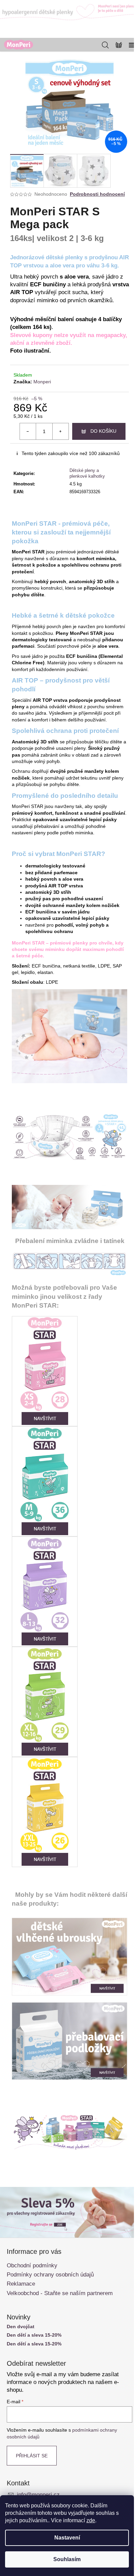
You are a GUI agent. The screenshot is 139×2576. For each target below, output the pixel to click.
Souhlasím (67, 2559)
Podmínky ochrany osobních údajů (50, 2275)
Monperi (42, 382)
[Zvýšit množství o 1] (60, 431)
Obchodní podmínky (32, 2265)
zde (91, 2520)
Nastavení (67, 2538)
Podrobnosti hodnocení (97, 194)
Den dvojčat (21, 2327)
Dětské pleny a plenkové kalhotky (87, 473)
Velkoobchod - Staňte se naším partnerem (60, 2293)
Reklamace (21, 2284)
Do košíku (103, 431)
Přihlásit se (32, 2456)
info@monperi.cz (38, 2495)
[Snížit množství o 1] (28, 431)
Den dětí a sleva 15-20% (34, 2335)
